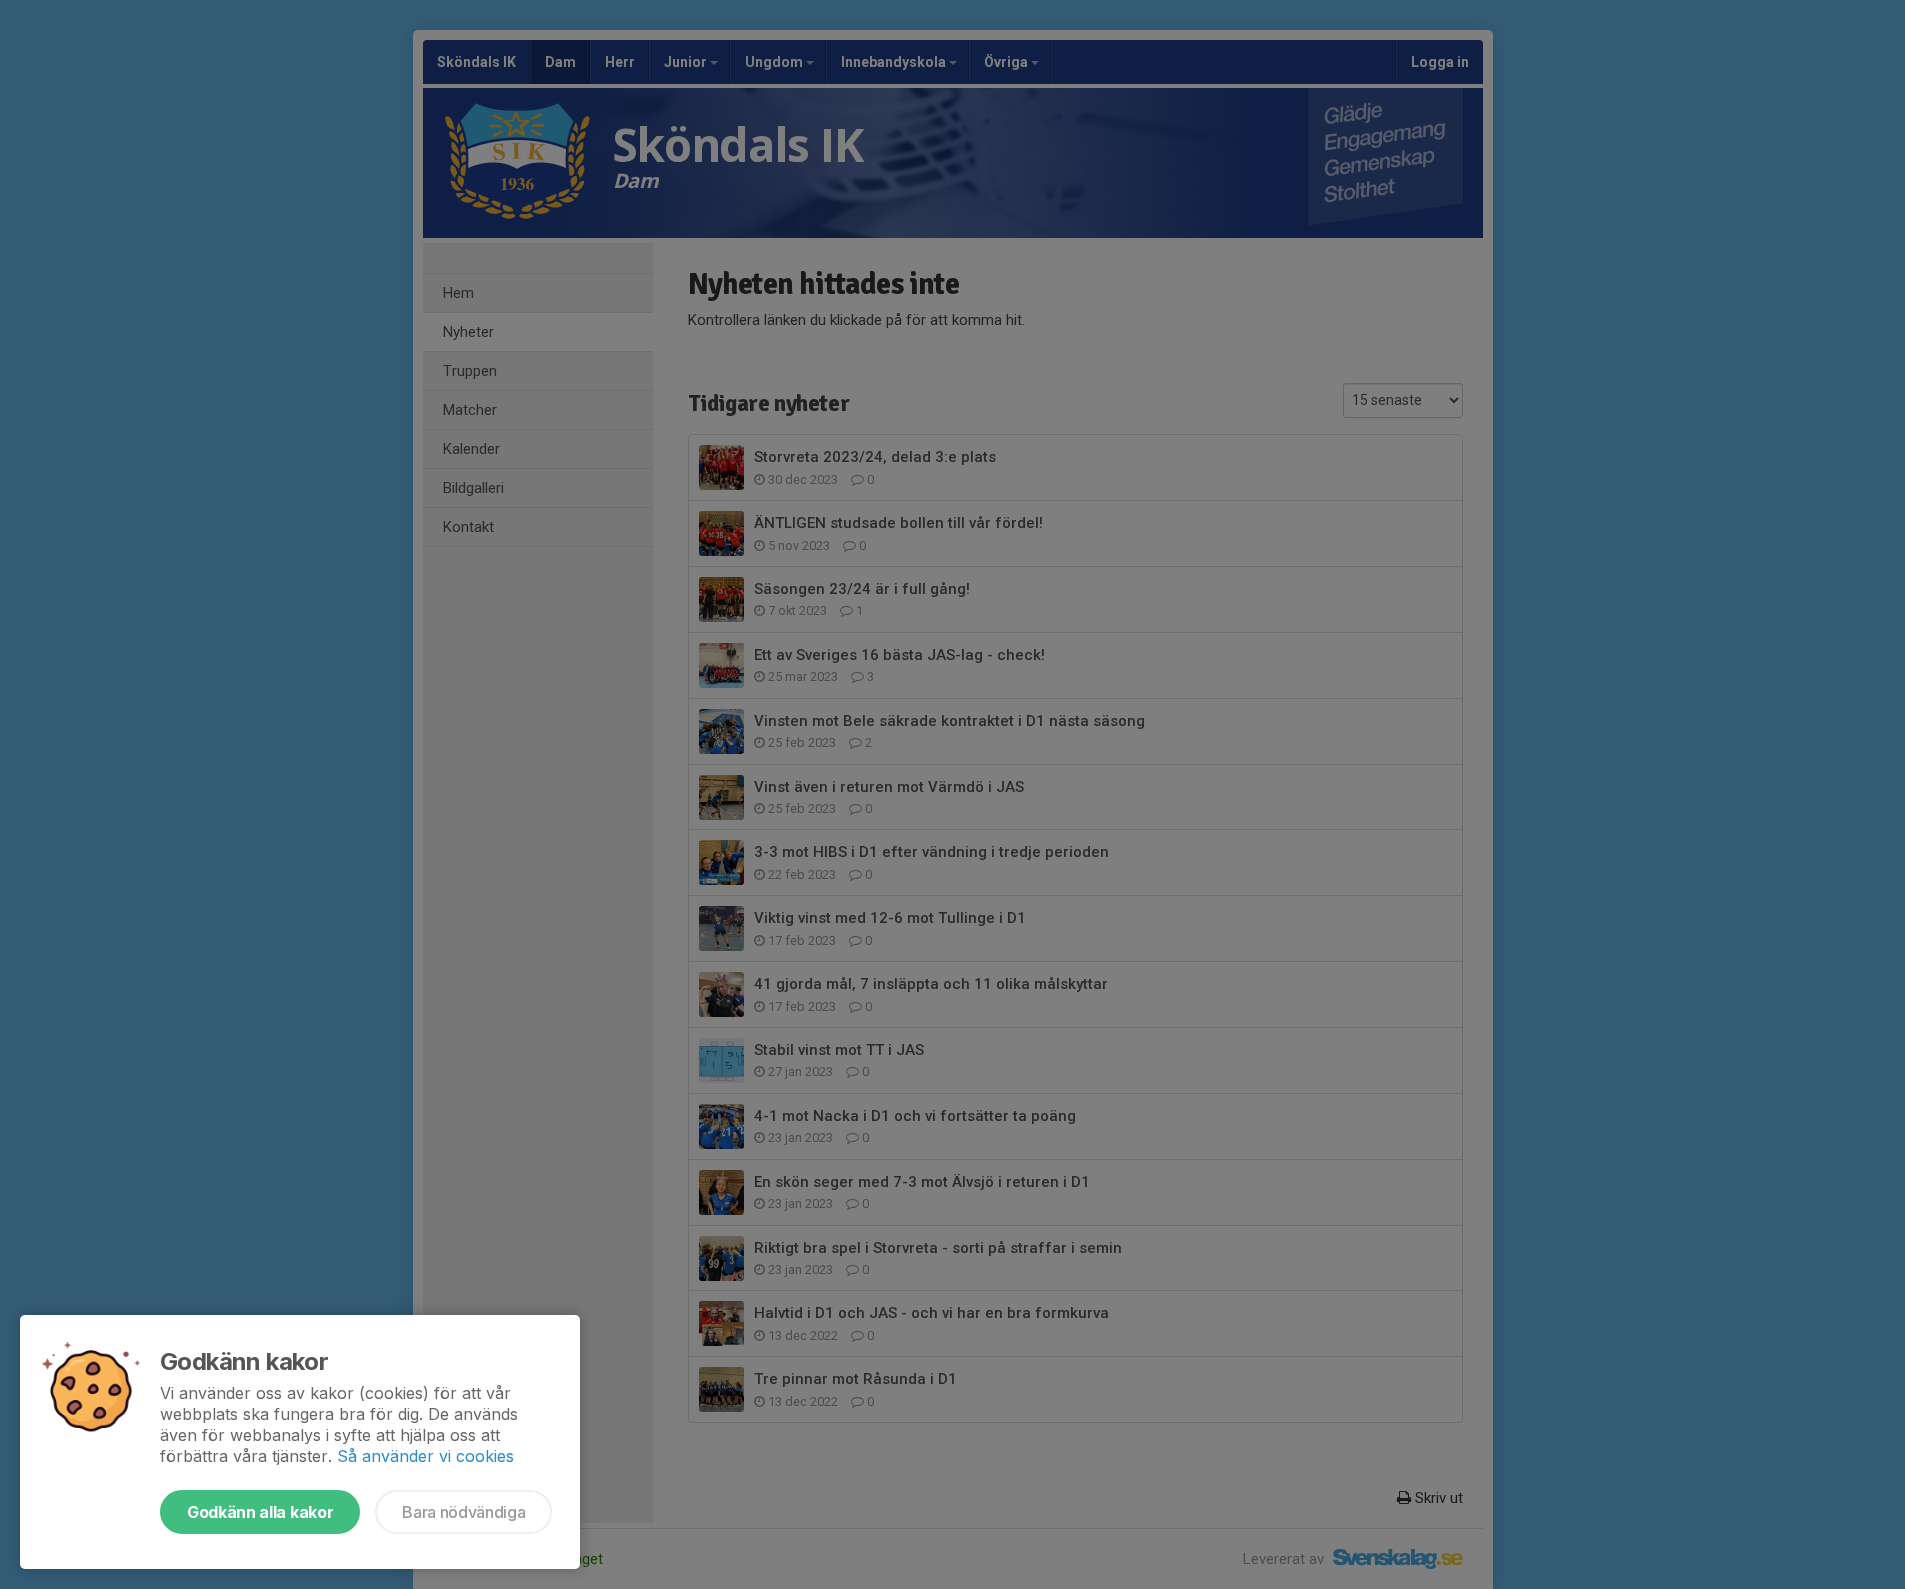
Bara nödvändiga (463, 1512)
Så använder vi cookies (425, 1456)
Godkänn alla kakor (260, 1512)
